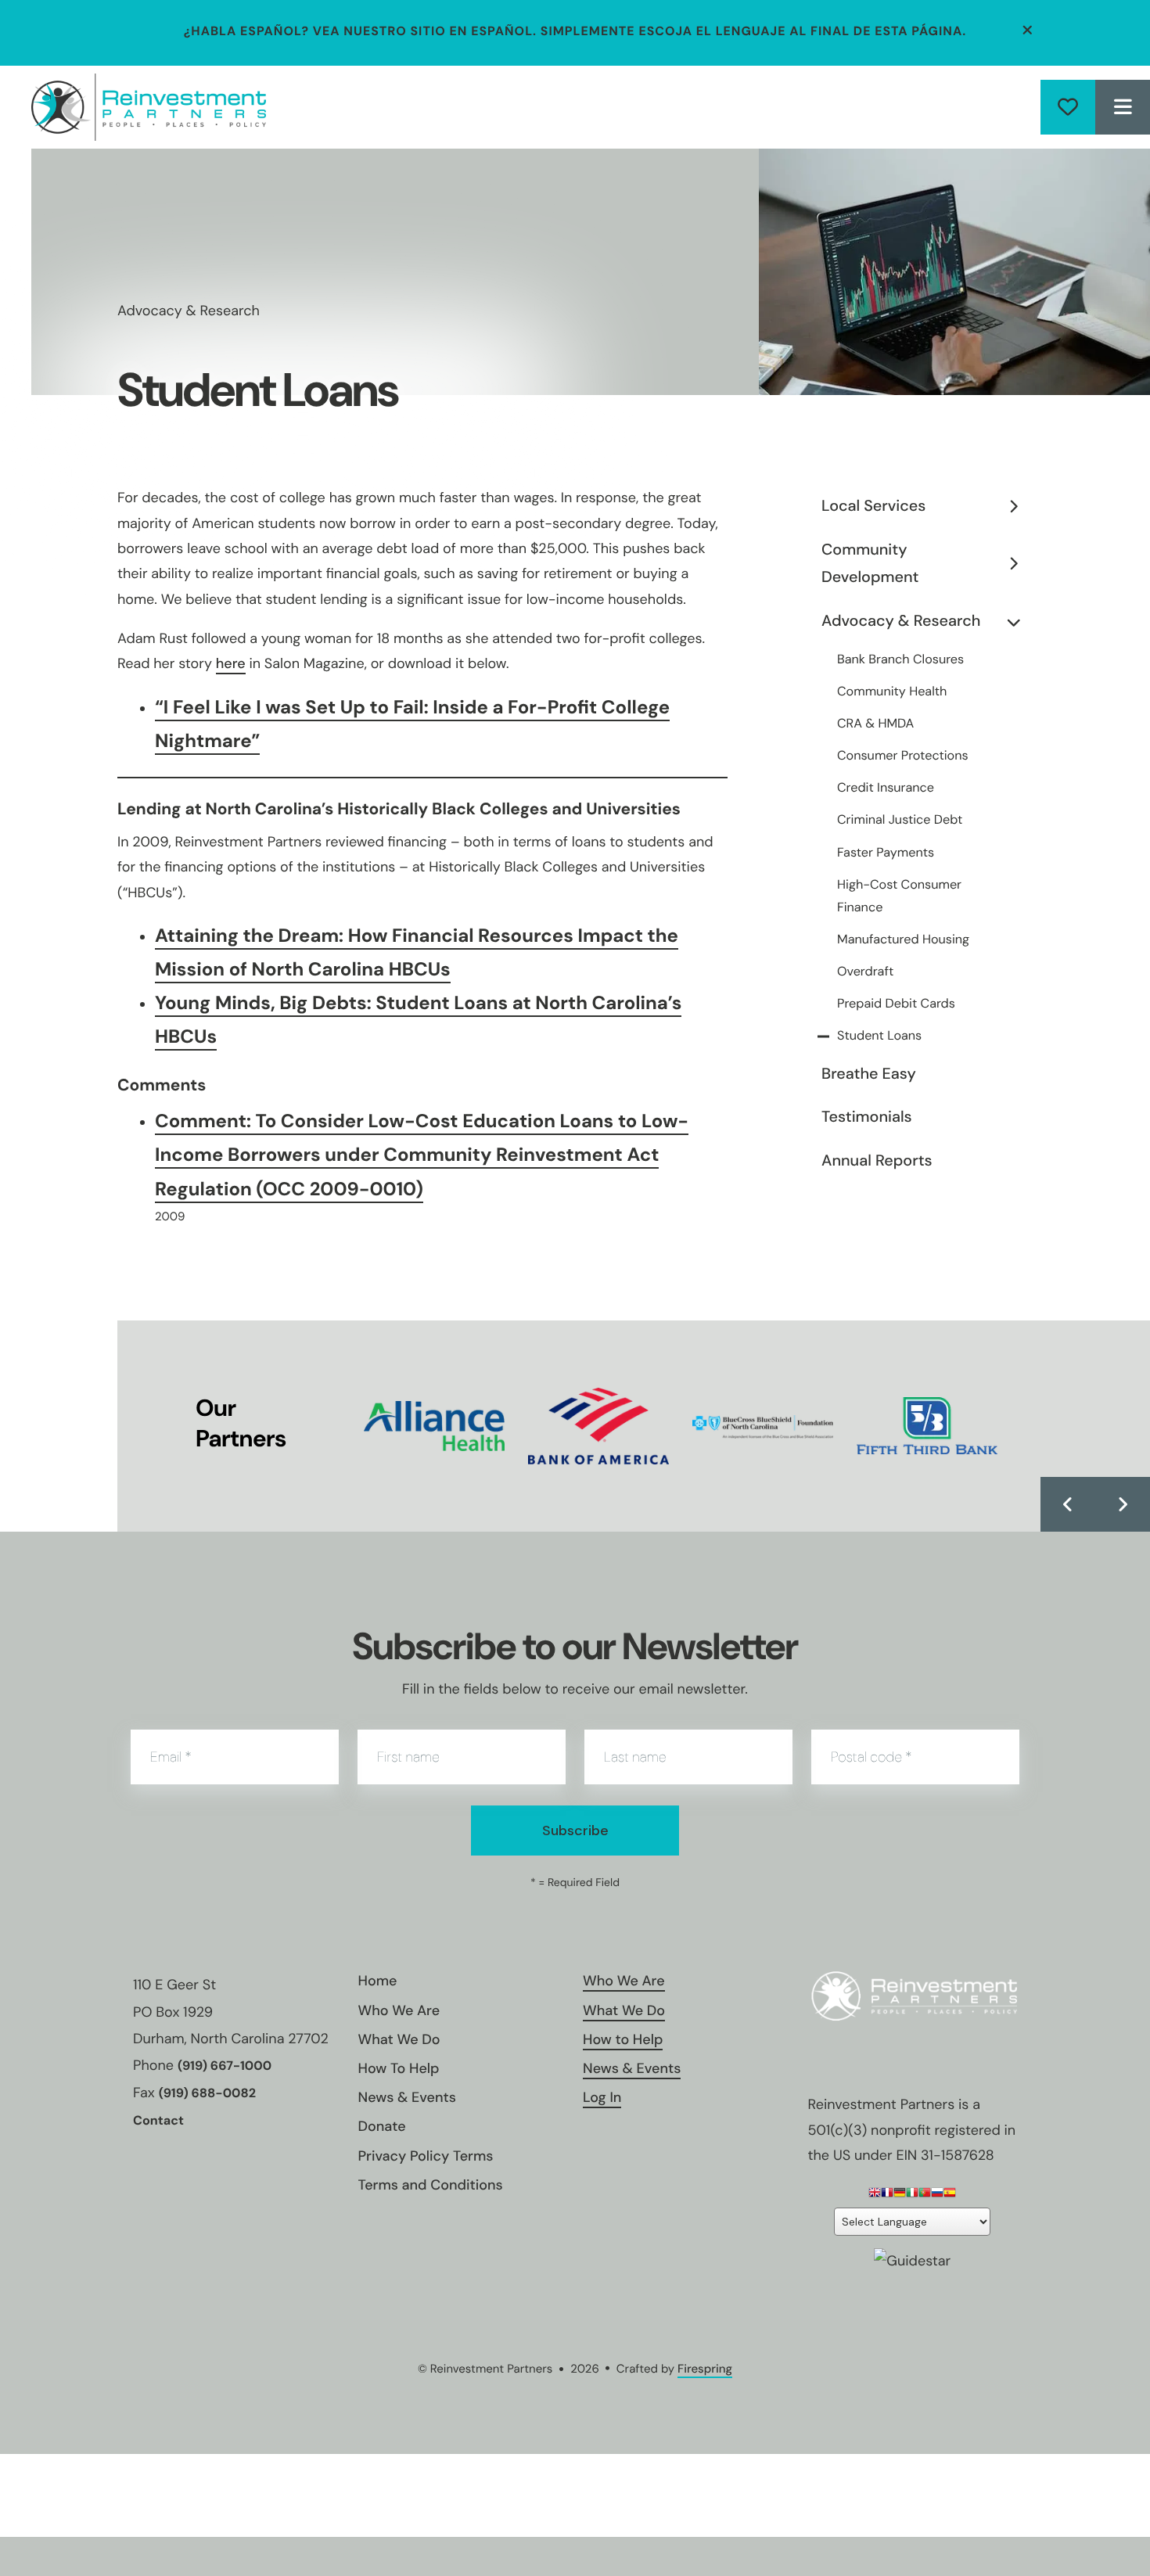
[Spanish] (950, 2195)
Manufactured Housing (903, 940)
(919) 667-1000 (225, 2066)
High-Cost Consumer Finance (899, 896)
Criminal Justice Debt (900, 820)
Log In (602, 2097)
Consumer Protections (903, 756)
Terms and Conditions (431, 2185)
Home (378, 1981)
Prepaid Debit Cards (896, 1004)
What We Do (399, 2039)
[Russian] (937, 2195)
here (231, 663)
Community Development (870, 564)
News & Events (407, 2097)
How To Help (399, 2068)
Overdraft (865, 972)
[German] (900, 2195)
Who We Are (399, 2010)
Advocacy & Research (901, 621)
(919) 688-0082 (207, 2094)
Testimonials (867, 1117)
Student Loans (879, 1036)
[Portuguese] (925, 2195)
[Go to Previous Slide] (1068, 1504)
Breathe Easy (869, 1074)
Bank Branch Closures (900, 660)
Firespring (705, 2369)
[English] (875, 2195)
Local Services (873, 506)
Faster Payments (886, 853)
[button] (1028, 31)
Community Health (892, 692)
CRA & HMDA (875, 724)
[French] (887, 2195)
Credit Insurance (886, 788)
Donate (1068, 107)
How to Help (623, 2039)
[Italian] (912, 2195)
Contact (158, 2121)
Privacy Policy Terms (426, 2156)
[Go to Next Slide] (1123, 1504)
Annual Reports (877, 1161)
